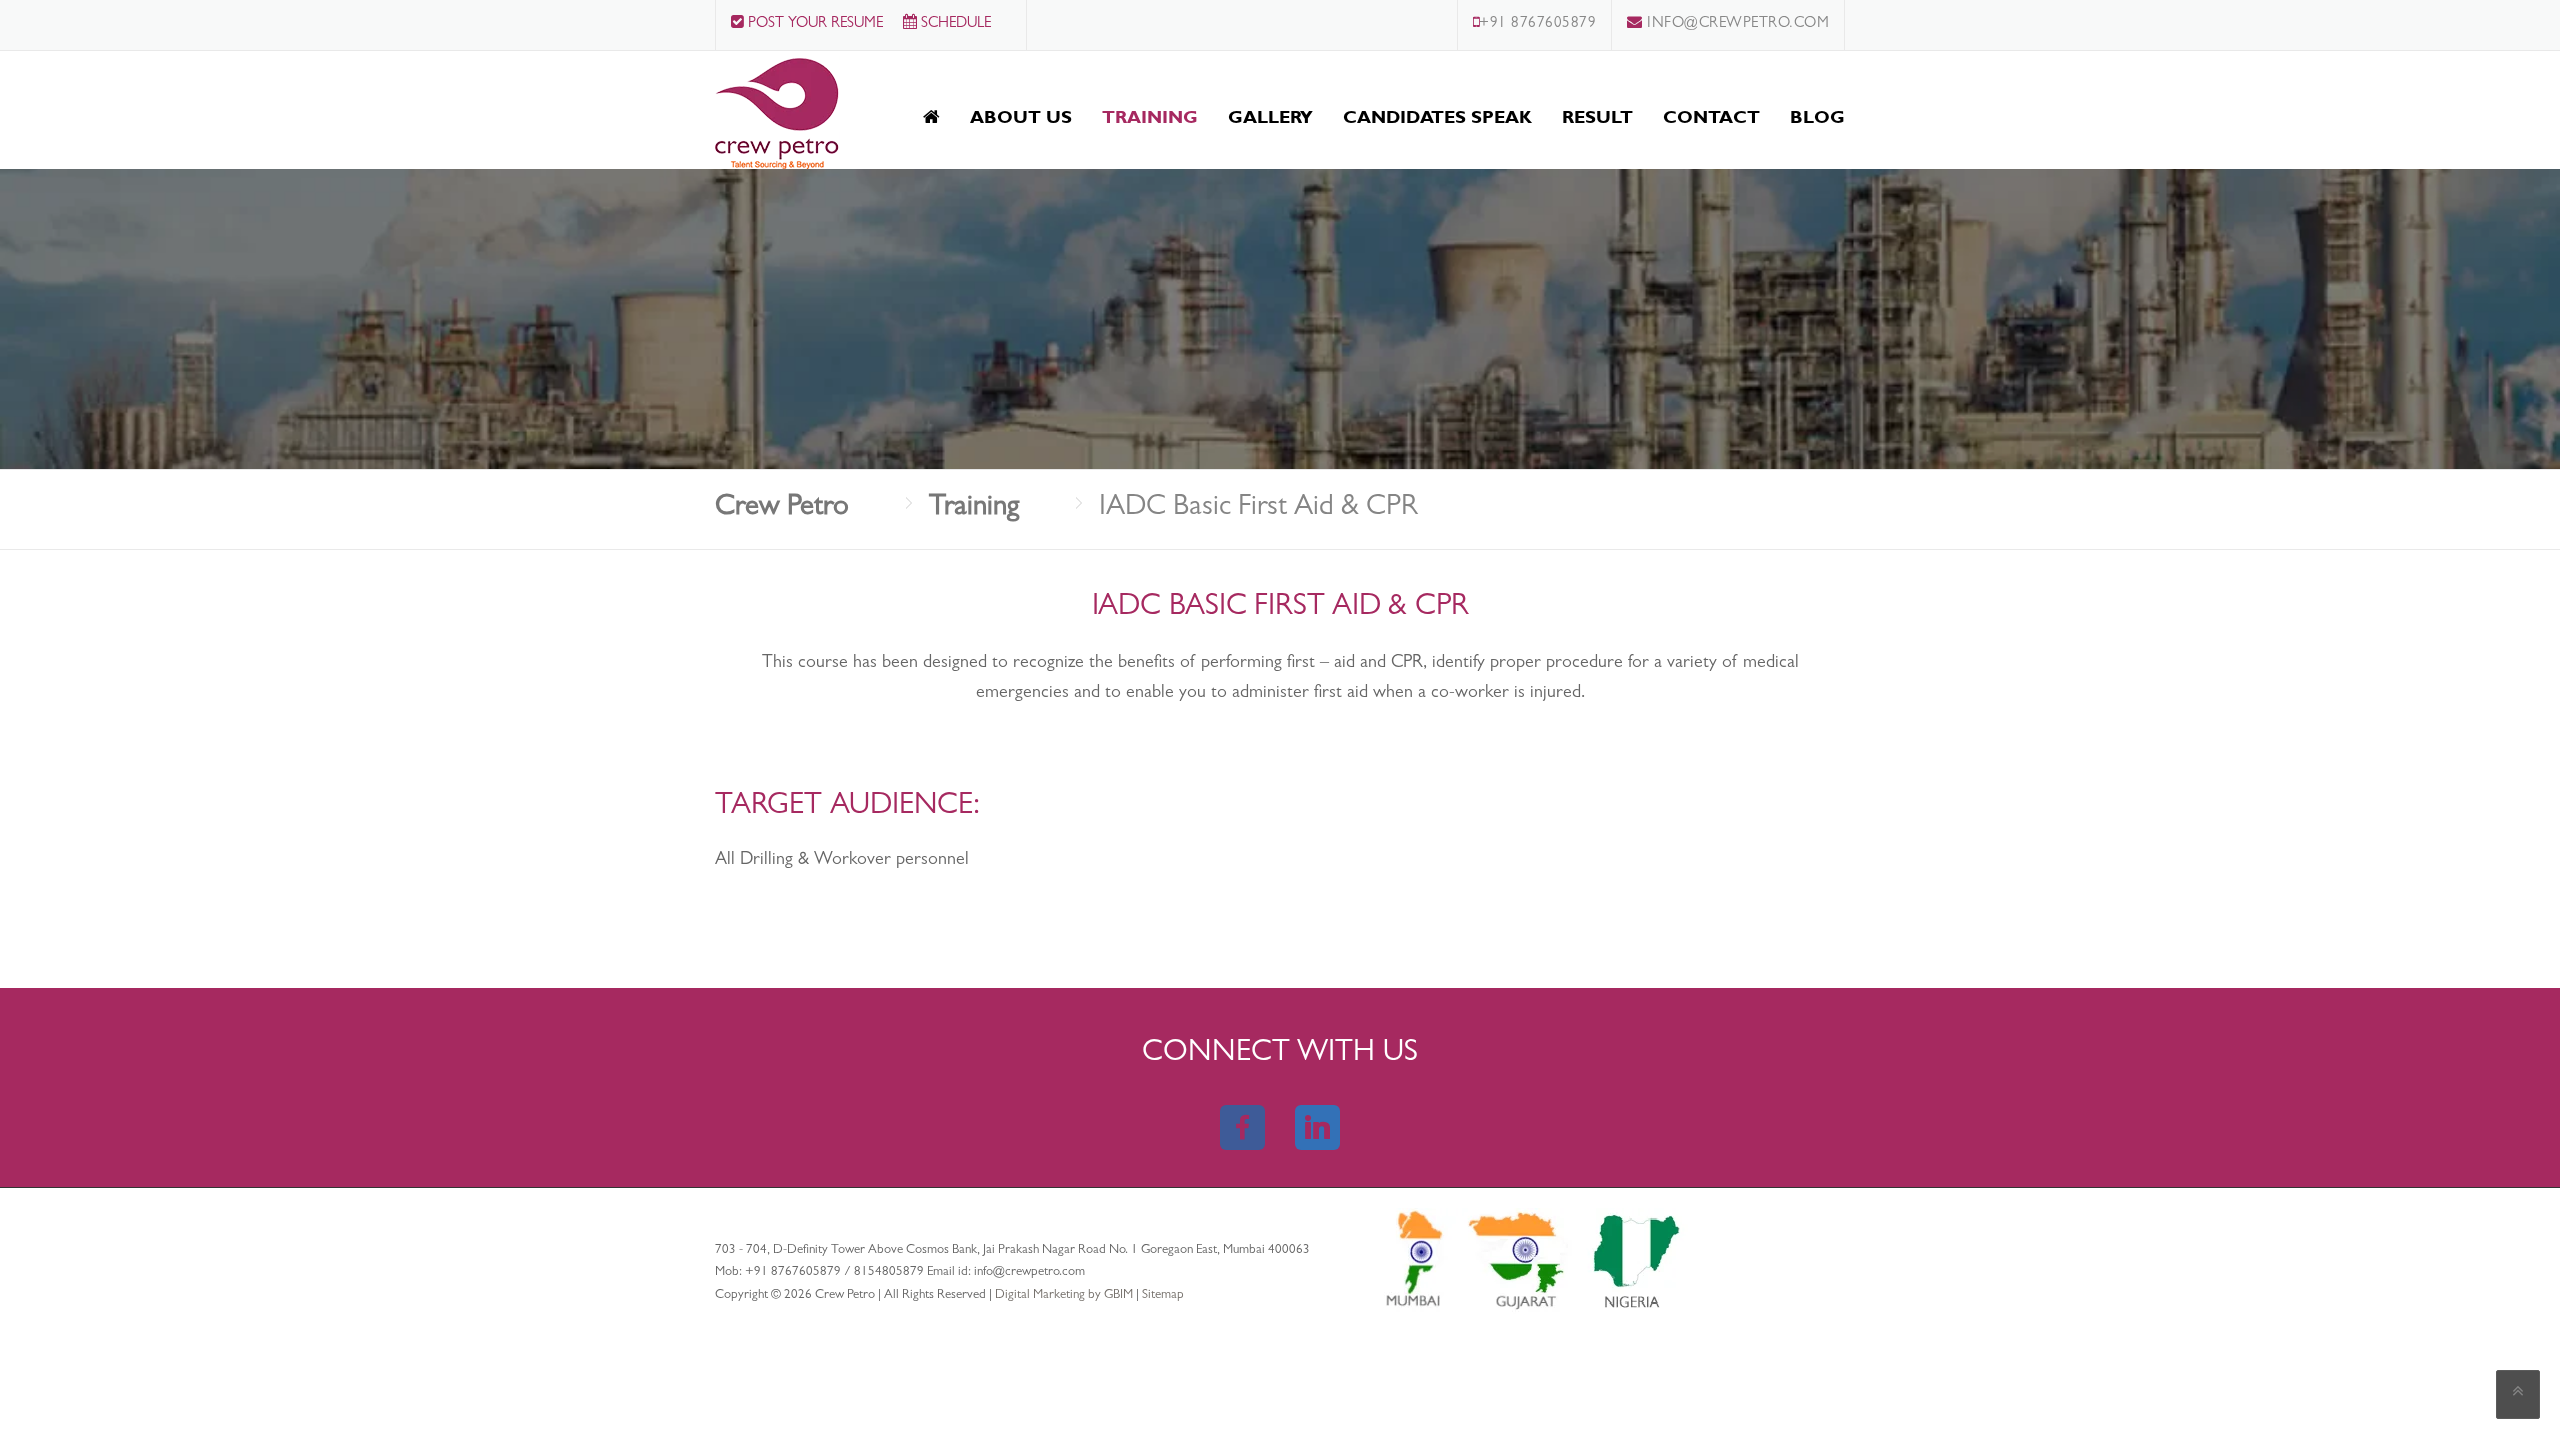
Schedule (954, 24)
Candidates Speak (1437, 116)
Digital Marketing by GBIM (1065, 1295)
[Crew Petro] (777, 113)
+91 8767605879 (1537, 24)
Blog (1817, 116)
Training (1150, 116)
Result (1597, 116)
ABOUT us (1021, 116)
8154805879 (889, 1272)
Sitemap (1163, 1295)
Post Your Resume (813, 24)
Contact (1711, 116)
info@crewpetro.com (1736, 24)
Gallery (1270, 116)
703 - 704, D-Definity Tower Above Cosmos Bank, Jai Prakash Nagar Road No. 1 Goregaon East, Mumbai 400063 (1012, 1250)
